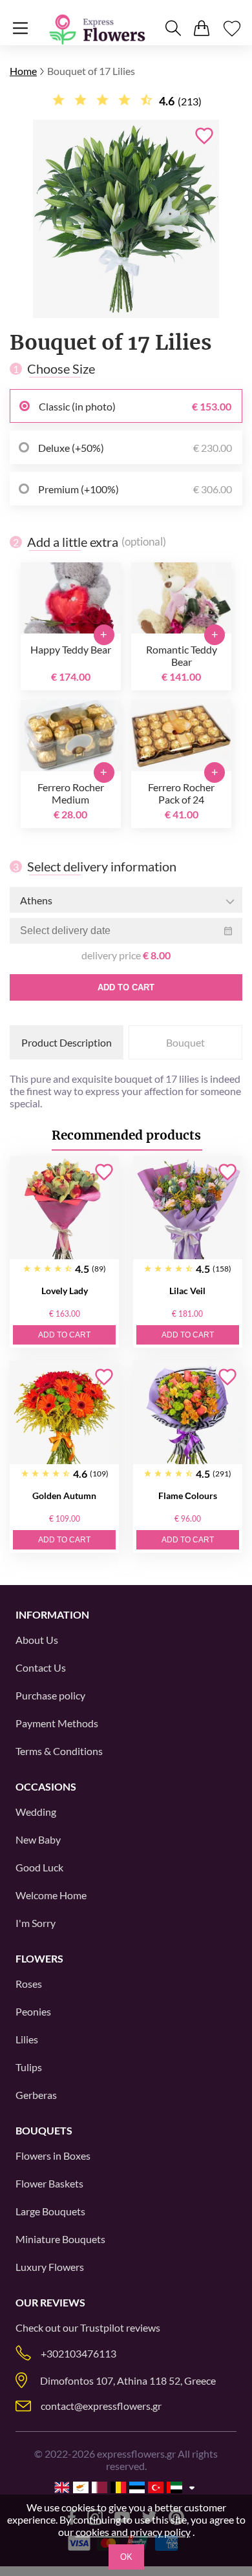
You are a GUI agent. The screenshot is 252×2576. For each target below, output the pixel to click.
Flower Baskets (49, 2183)
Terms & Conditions (59, 1751)
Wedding (36, 1812)
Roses (29, 1984)
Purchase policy (50, 1695)
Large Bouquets (50, 2211)
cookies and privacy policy (133, 2532)
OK (126, 2557)
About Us (37, 1640)
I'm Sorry (36, 1923)
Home (23, 71)
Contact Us (41, 1667)
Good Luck (39, 1867)
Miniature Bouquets (60, 2239)
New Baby (38, 1839)
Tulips (29, 2067)
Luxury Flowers (50, 2267)
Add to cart (126, 987)
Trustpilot (102, 2327)
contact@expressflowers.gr (101, 2406)
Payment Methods (57, 1723)
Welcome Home (51, 1895)
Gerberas (36, 2095)
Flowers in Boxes (53, 2156)
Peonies (33, 2011)
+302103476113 (79, 2353)
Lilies (27, 2039)
